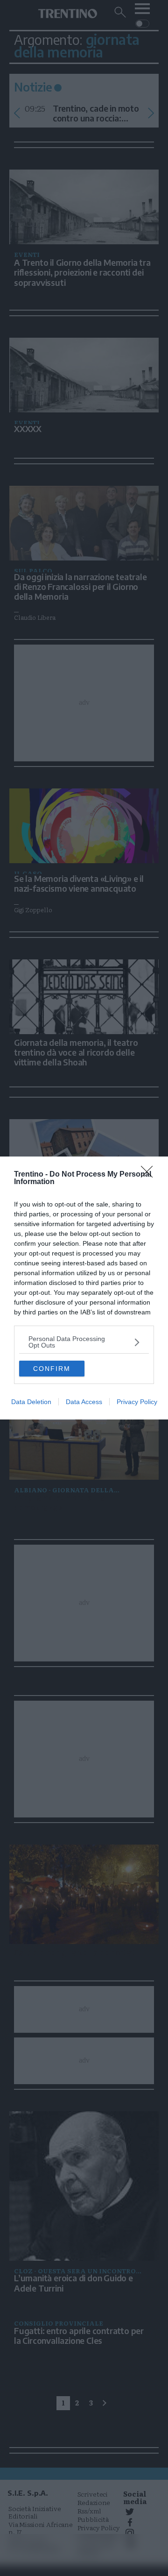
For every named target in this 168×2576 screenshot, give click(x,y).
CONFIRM (52, 1369)
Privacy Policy (137, 1402)
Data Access (84, 1402)
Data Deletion (31, 1402)
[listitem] (84, 1342)
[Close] (150, 1175)
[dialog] (84, 1288)
